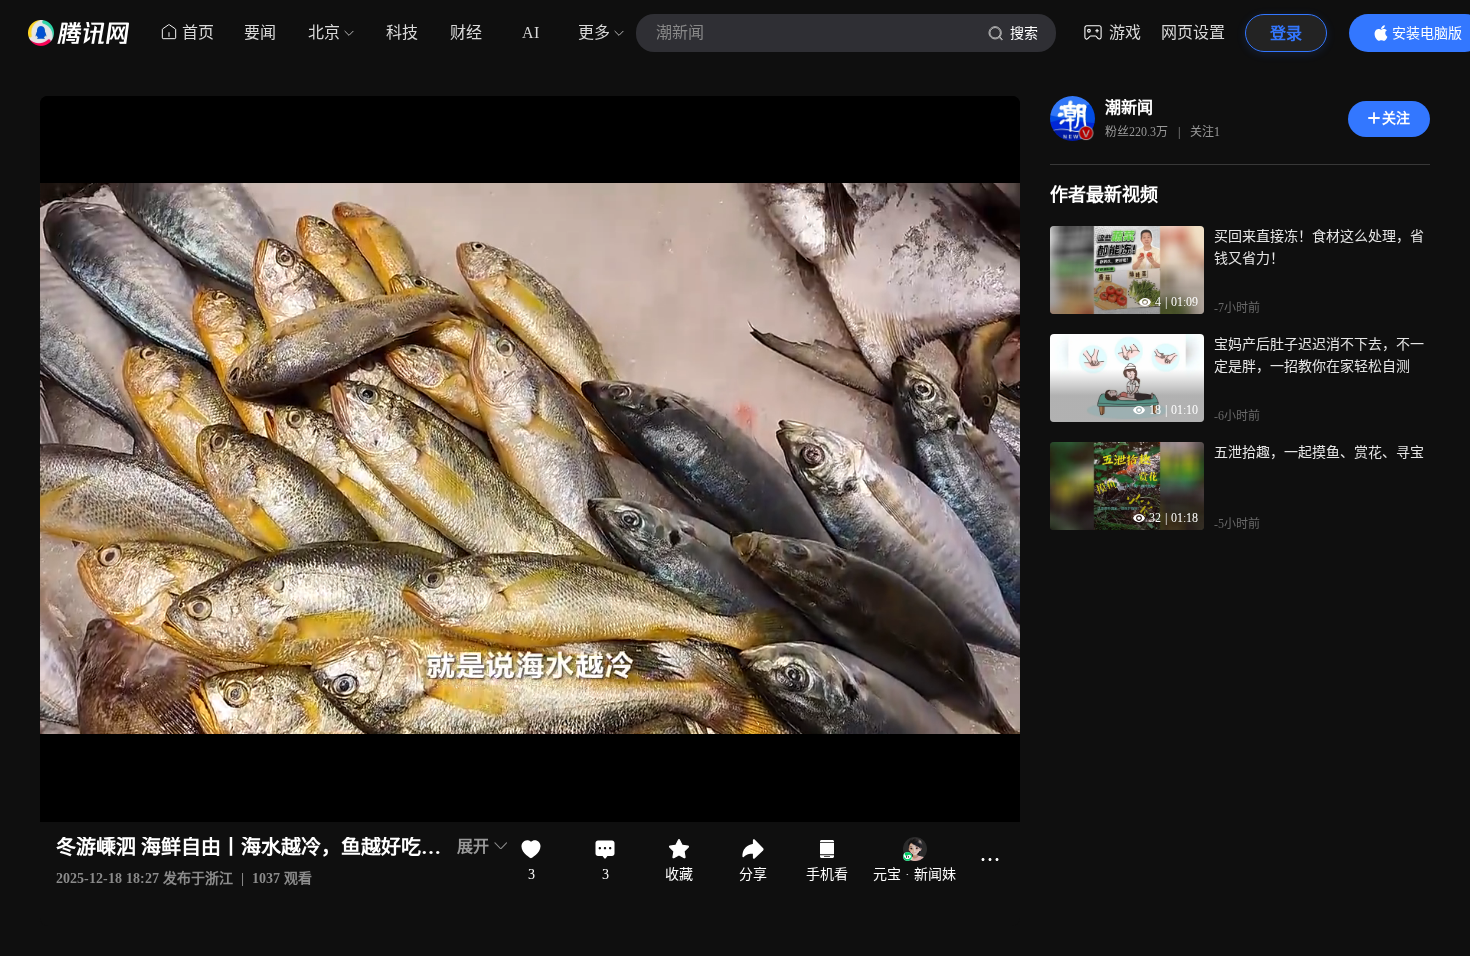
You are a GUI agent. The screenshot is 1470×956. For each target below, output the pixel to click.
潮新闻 (1129, 107)
